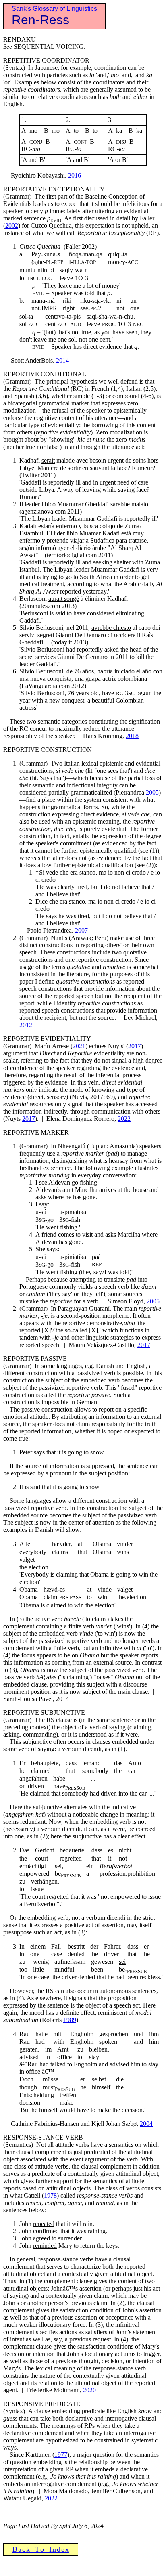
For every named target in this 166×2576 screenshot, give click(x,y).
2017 (135, 1046)
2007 (81, 930)
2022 (124, 1119)
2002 (12, 226)
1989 (70, 2020)
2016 (75, 175)
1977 (61, 2455)
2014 (62, 360)
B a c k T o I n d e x (41, 2549)
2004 (146, 2124)
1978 (50, 2195)
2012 (26, 1025)
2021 (79, 1046)
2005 (152, 792)
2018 (132, 736)
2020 (89, 2390)
